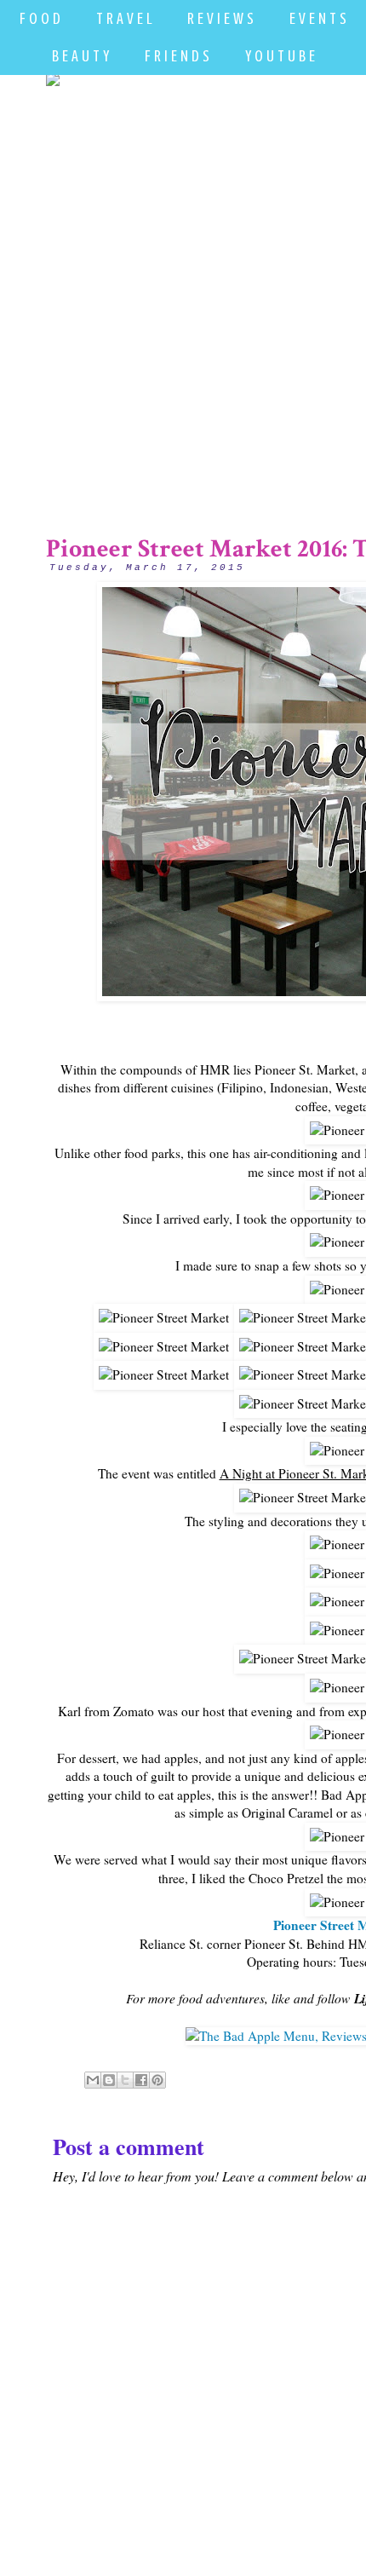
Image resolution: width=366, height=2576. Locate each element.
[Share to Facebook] (141, 2080)
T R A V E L (124, 18)
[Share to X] (125, 2080)
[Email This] (93, 2080)
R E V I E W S (220, 18)
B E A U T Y (80, 56)
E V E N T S (318, 18)
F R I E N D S (177, 56)
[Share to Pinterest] (157, 2080)
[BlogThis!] (109, 2080)
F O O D (40, 18)
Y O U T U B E (280, 56)
